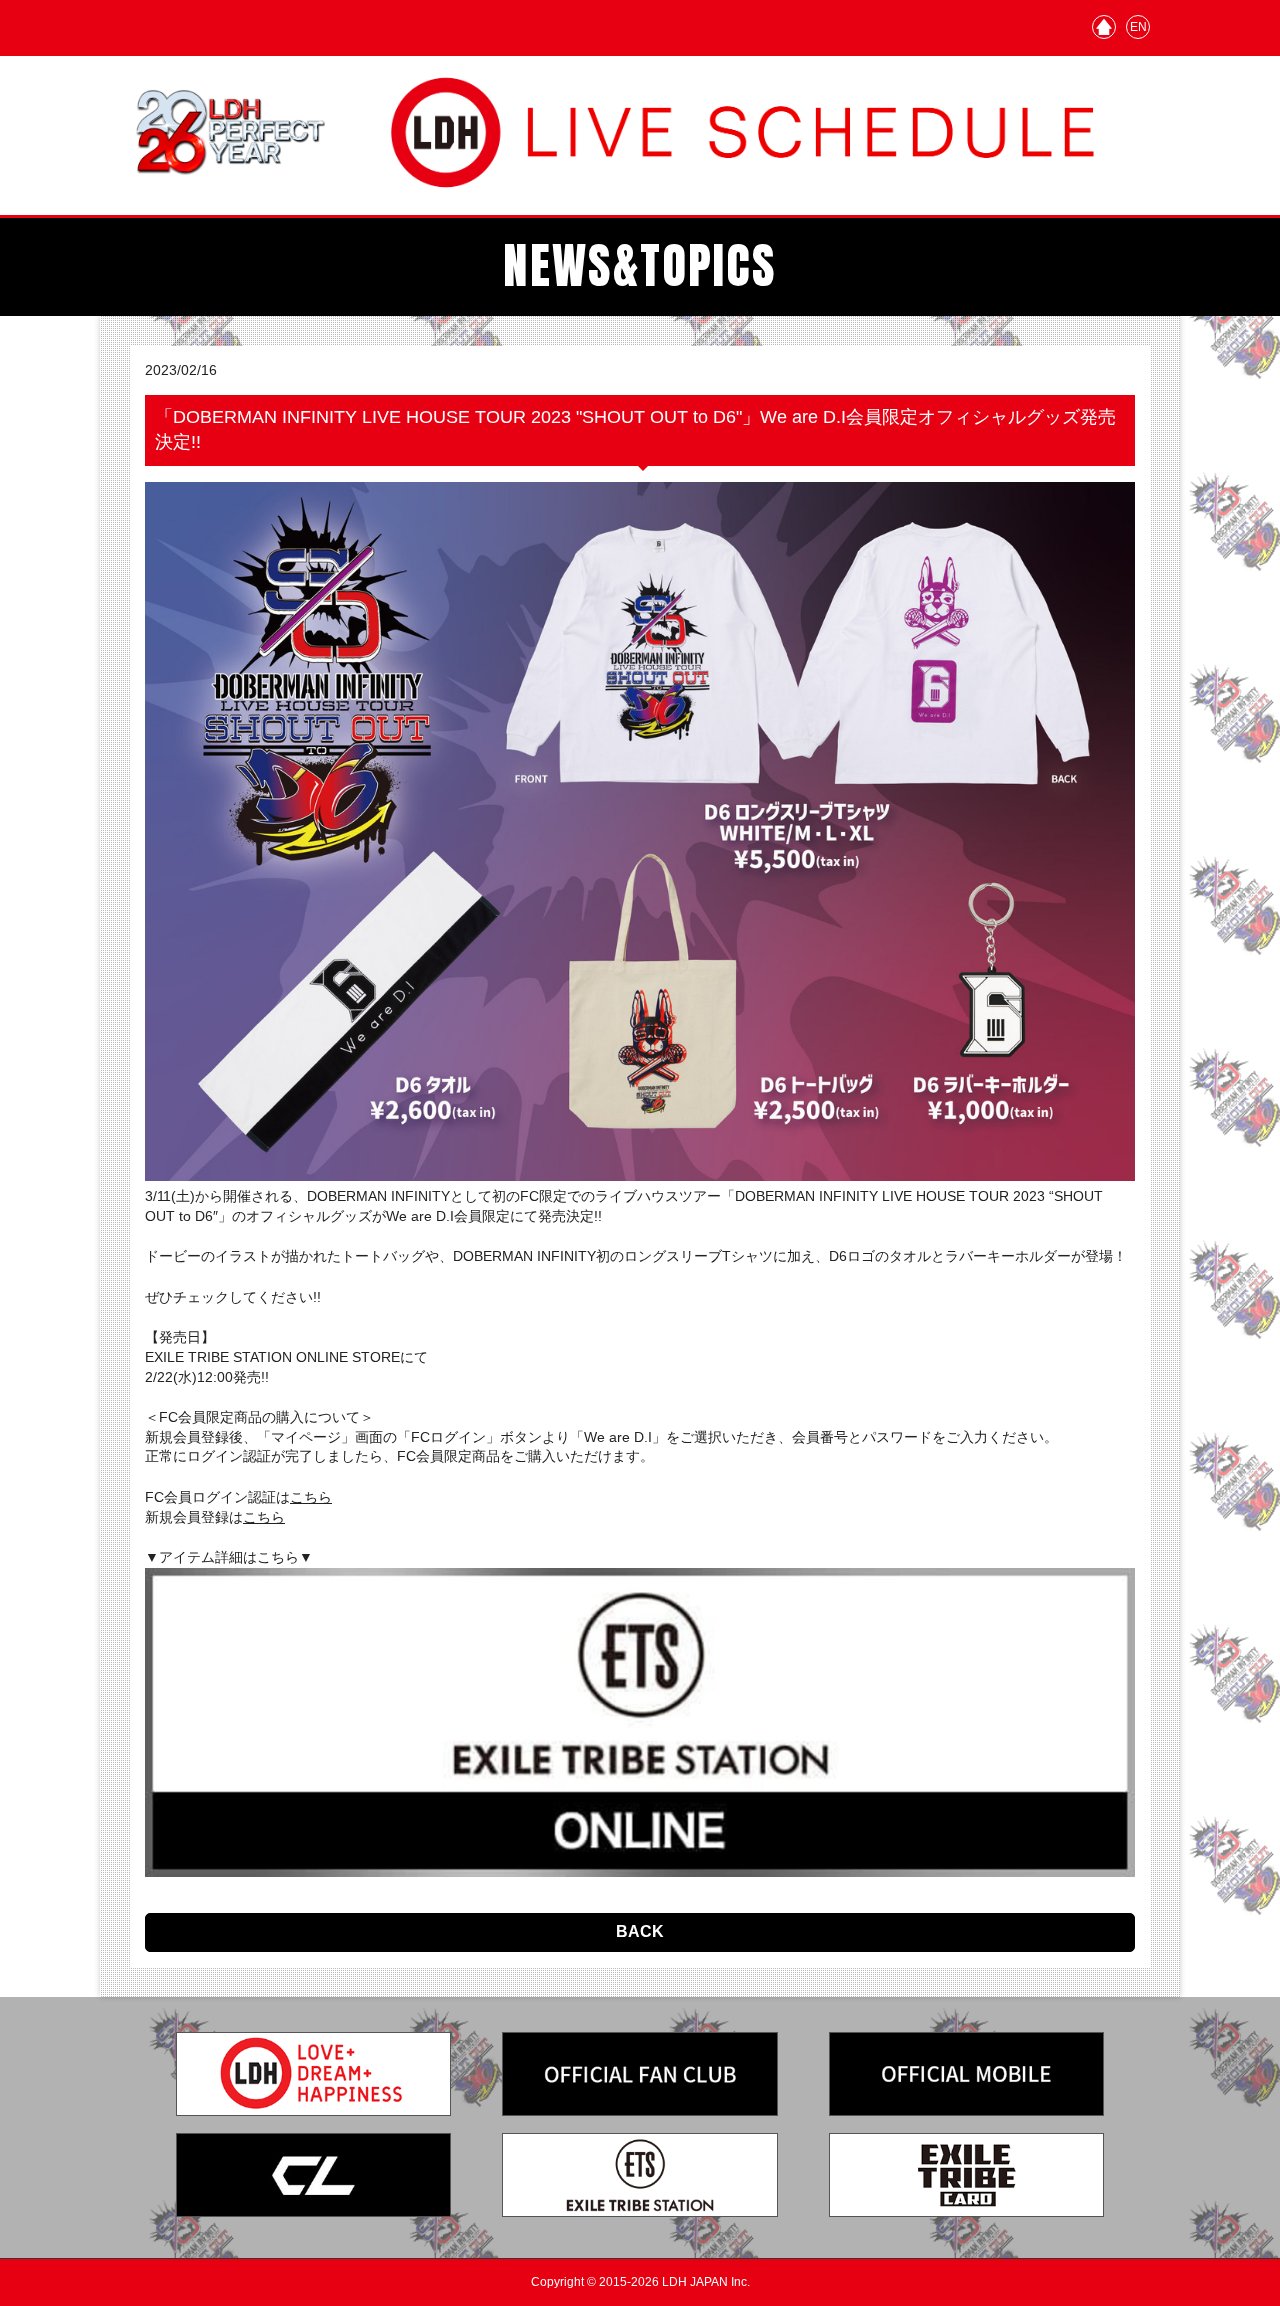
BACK (640, 1931)
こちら (311, 1497)
